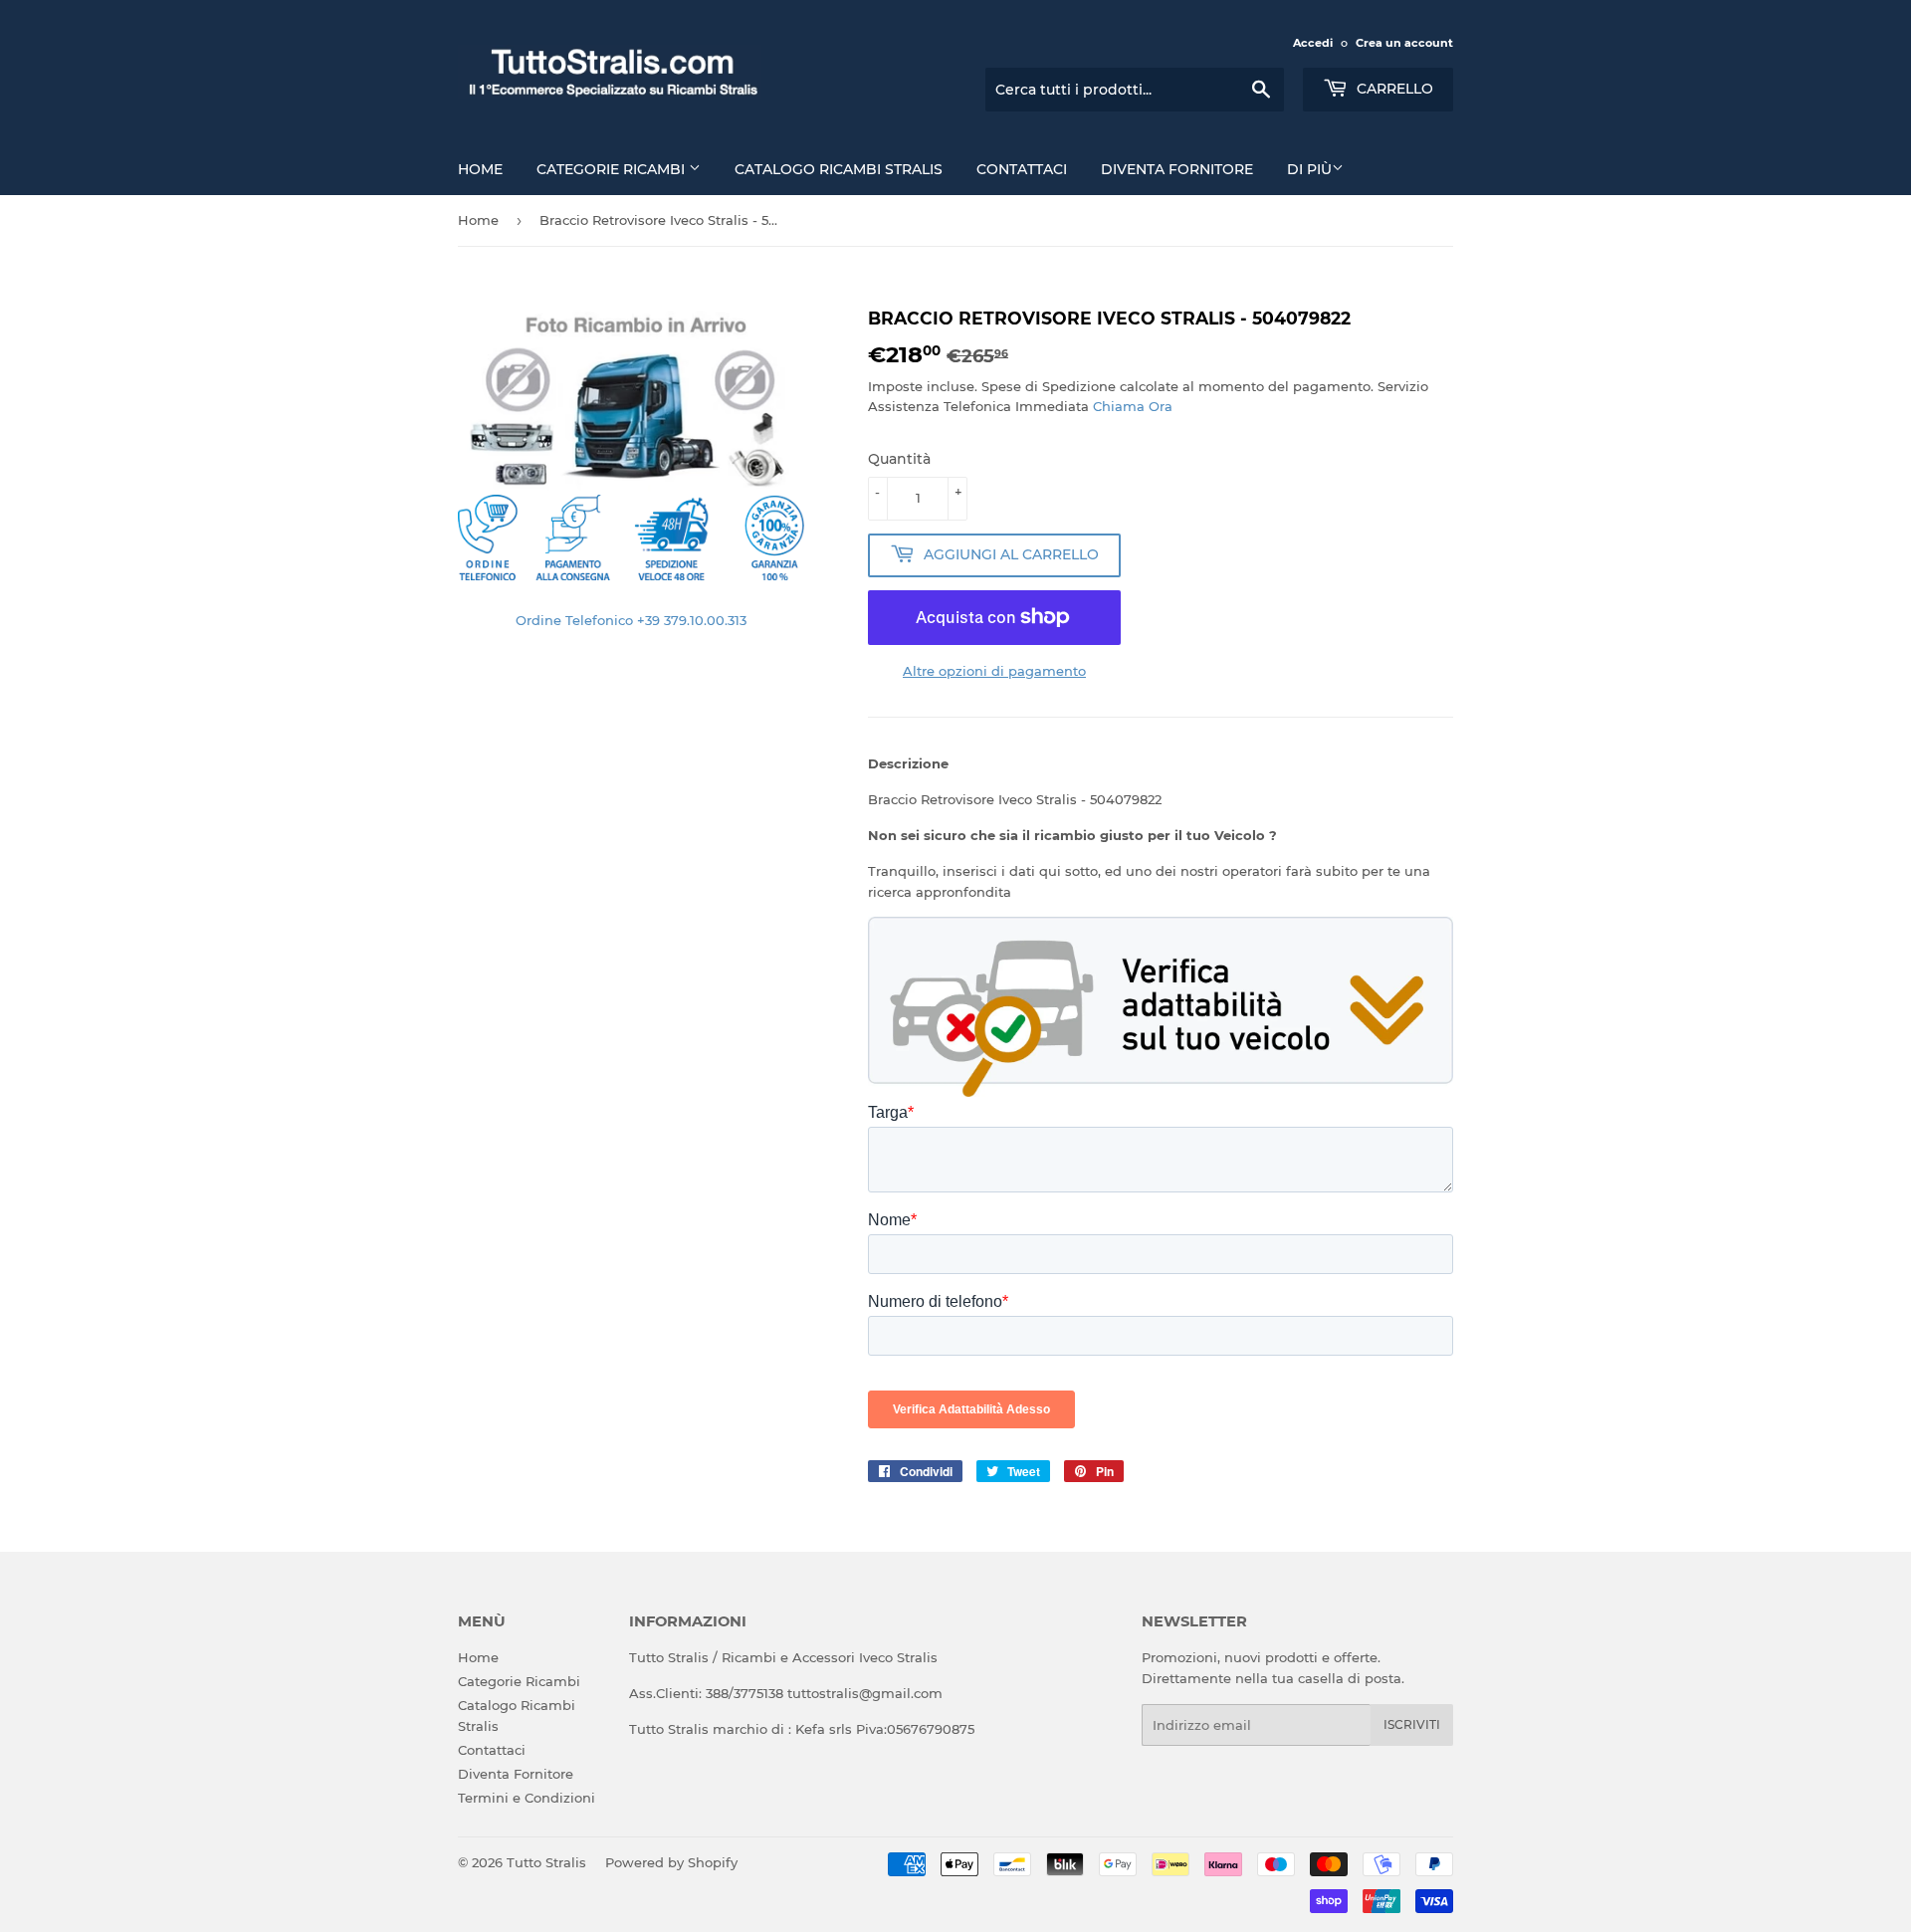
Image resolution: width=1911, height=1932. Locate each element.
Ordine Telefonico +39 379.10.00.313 (631, 620)
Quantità (899, 459)
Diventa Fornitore (1177, 169)
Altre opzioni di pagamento (994, 671)
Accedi (1313, 43)
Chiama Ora (1133, 406)
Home (480, 169)
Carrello (1393, 89)
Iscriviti (1412, 1724)
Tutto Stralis (546, 1862)
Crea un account (1404, 43)
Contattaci (1022, 169)
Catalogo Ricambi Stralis (839, 169)
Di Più (1309, 169)
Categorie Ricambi (613, 169)
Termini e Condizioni (527, 1798)
